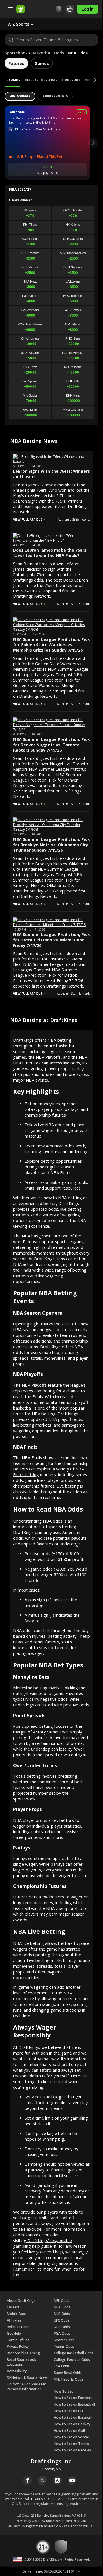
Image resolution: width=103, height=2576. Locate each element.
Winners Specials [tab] (55, 96)
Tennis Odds (64, 2346)
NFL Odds (62, 2301)
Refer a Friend (18, 2327)
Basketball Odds (48, 53)
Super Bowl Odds (68, 2373)
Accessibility (17, 2371)
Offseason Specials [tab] (41, 80)
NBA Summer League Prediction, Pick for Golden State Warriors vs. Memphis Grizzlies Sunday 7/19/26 (51, 645)
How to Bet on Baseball (73, 2417)
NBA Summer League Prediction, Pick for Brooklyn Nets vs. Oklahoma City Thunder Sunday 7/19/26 (51, 845)
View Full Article (28, 519)
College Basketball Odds (74, 2353)
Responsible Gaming (23, 2353)
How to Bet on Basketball (74, 2404)
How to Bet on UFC (69, 2411)
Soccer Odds (64, 2340)
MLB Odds (62, 2314)
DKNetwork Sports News (27, 2378)
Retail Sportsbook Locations (22, 2362)
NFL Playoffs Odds (69, 2379)
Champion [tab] (12, 80)
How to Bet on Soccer (72, 2437)
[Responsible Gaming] (54, 9)
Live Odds (62, 2366)
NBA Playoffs (34, 1385)
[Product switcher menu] (10, 9)
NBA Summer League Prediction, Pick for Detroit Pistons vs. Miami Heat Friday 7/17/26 (51, 940)
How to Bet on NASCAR (73, 2450)
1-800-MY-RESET (43, 2499)
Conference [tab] (71, 80)
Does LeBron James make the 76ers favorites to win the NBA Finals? (50, 553)
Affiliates (14, 2320)
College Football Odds (72, 2360)
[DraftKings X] (42, 2480)
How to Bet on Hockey (72, 2424)
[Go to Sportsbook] (21, 9)
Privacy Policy (18, 2346)
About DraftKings (21, 2301)
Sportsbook (16, 53)
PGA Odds (62, 2333)
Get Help (14, 2333)
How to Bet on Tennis (71, 2444)
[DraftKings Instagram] (57, 2480)
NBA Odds (62, 2307)
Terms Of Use (18, 2340)
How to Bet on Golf (70, 2431)
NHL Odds (62, 2327)
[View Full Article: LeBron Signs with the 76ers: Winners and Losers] (51, 461)
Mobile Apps (17, 2314)
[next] (93, 143)
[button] (26, 24)
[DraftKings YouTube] (72, 2480)
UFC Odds (62, 2320)
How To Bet (63, 2391)
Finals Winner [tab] (20, 96)
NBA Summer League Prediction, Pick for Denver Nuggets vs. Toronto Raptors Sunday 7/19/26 (51, 745)
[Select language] (66, 9)
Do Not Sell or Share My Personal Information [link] (26, 2387)
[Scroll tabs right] (90, 80)
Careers (13, 2307)
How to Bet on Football (73, 2398)
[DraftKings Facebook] (27, 2480)
